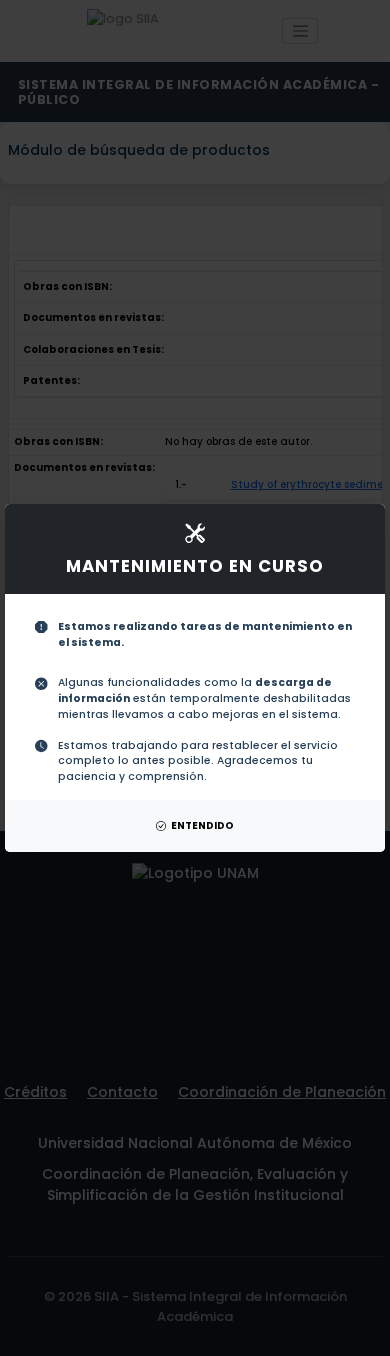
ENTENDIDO (202, 825)
